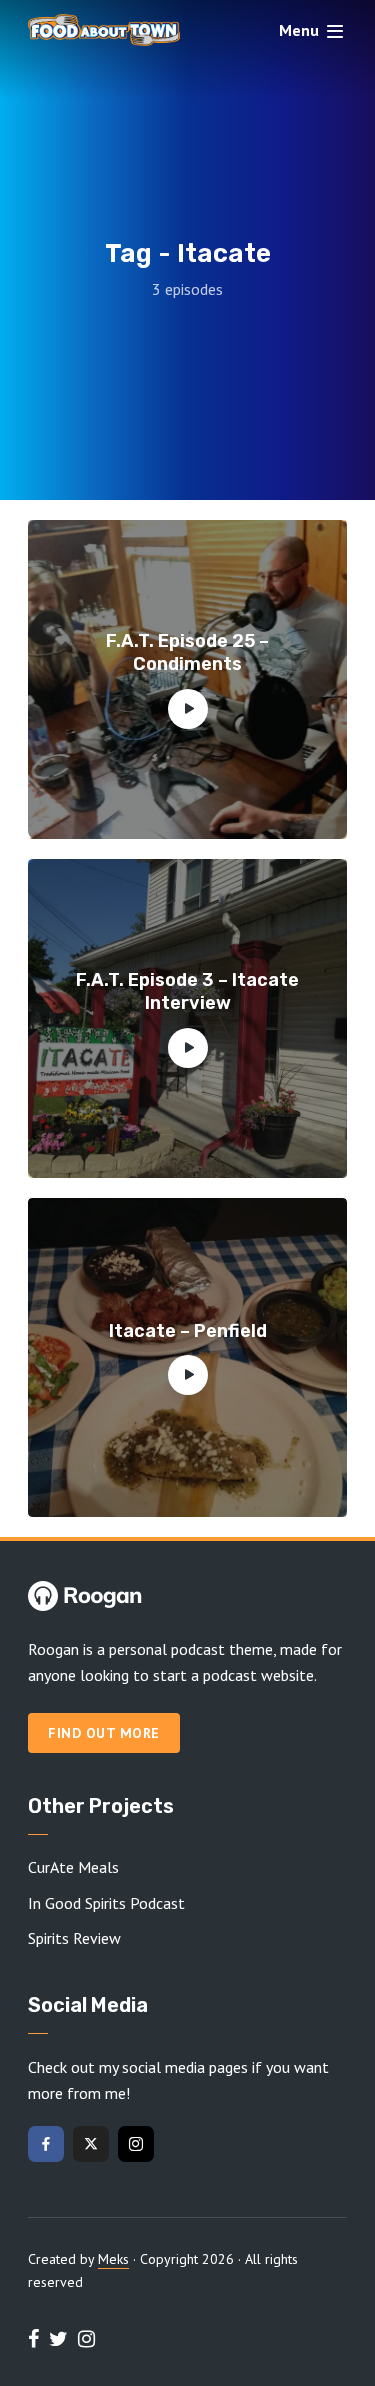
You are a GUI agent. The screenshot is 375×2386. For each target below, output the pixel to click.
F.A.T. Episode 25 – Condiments (187, 652)
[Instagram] (136, 2144)
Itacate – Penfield (188, 1331)
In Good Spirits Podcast (106, 1903)
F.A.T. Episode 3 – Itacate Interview (187, 991)
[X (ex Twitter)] (91, 2144)
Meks (113, 2259)
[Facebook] (46, 2144)
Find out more (104, 1733)
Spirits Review (74, 1938)
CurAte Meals (73, 1867)
